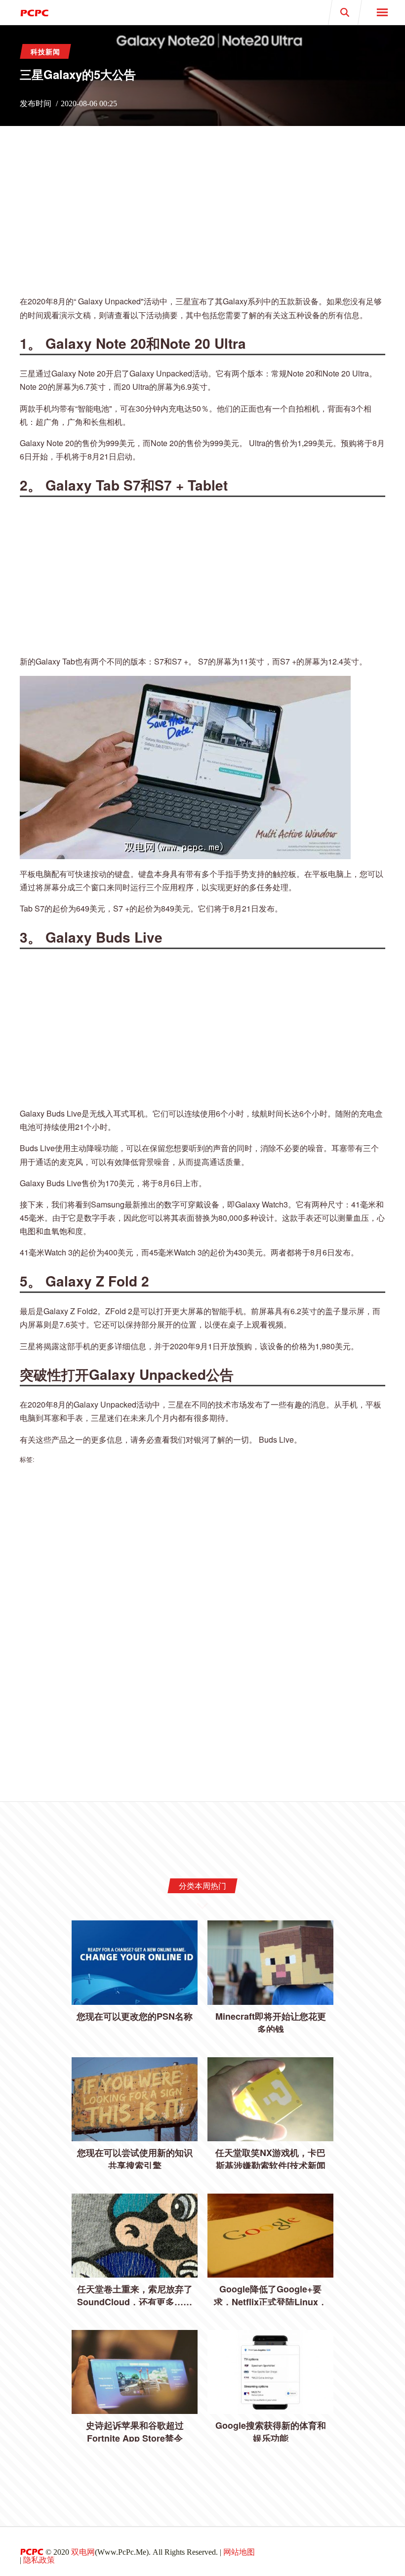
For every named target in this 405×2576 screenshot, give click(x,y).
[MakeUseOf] (101, 12)
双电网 (83, 2552)
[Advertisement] (202, 217)
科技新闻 (45, 51)
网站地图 (239, 2552)
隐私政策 (39, 2560)
